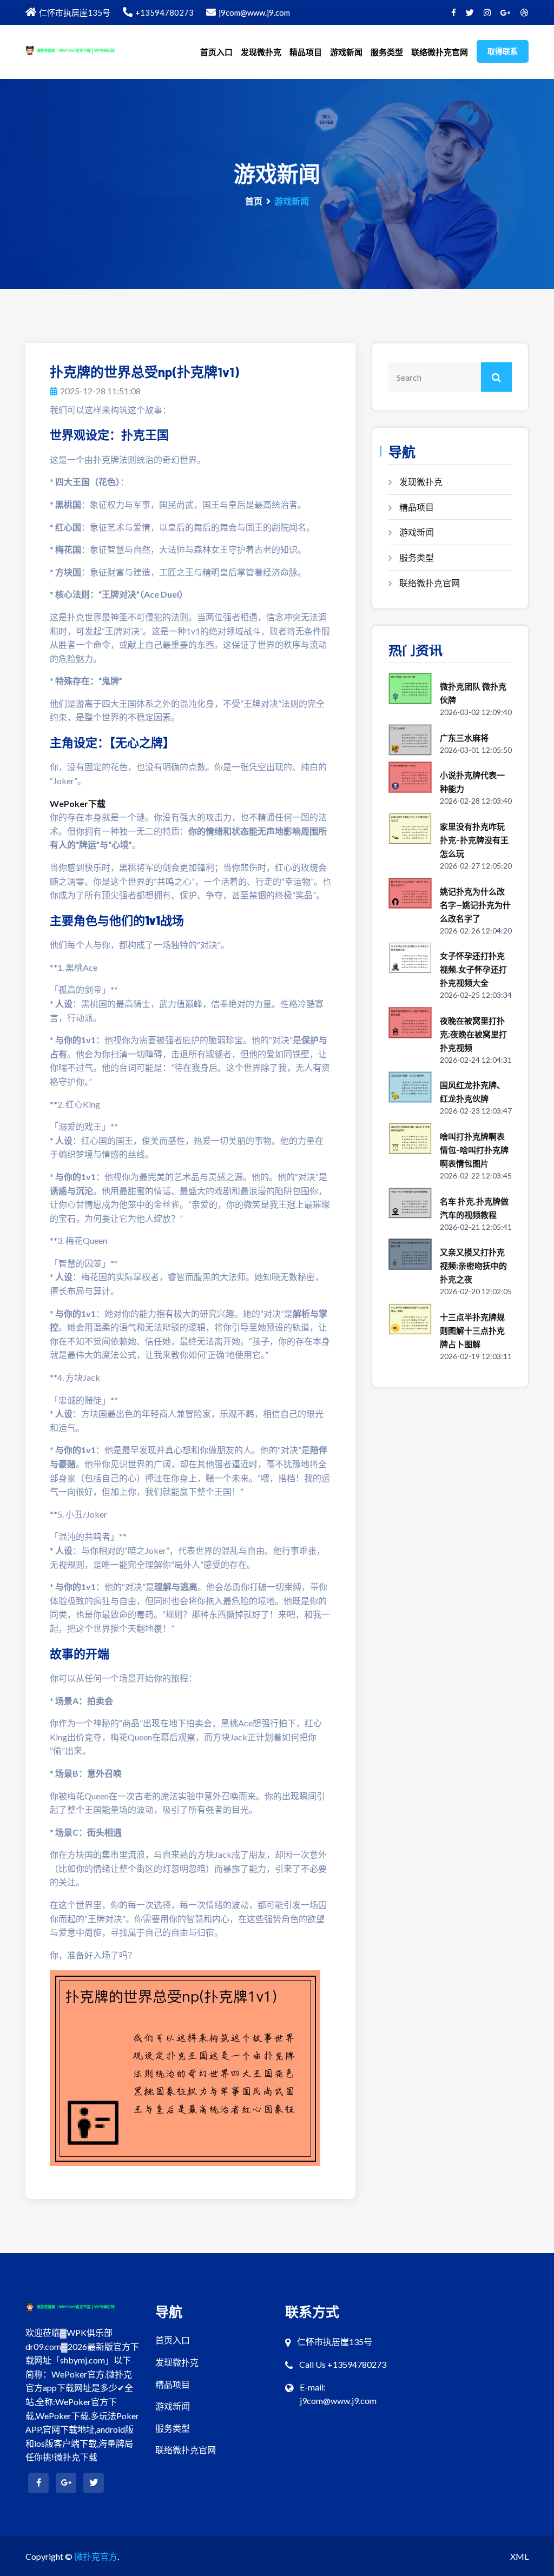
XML (519, 2556)
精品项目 (306, 52)
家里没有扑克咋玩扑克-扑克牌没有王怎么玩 (474, 840)
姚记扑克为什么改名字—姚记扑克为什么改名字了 (475, 905)
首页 (254, 201)
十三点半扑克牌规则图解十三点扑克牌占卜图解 (472, 1330)
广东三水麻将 (464, 738)
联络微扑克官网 (440, 52)
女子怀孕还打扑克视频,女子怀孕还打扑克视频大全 (473, 969)
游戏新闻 (346, 52)
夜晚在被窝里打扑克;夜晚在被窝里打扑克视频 (473, 1034)
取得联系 (503, 51)
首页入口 (216, 52)
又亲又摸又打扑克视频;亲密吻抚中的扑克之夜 (473, 1266)
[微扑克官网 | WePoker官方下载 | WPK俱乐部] (82, 49)
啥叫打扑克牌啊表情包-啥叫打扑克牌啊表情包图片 (474, 1150)
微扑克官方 (96, 2556)
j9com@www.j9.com (254, 12)
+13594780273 (164, 12)
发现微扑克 (261, 52)
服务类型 (387, 52)
